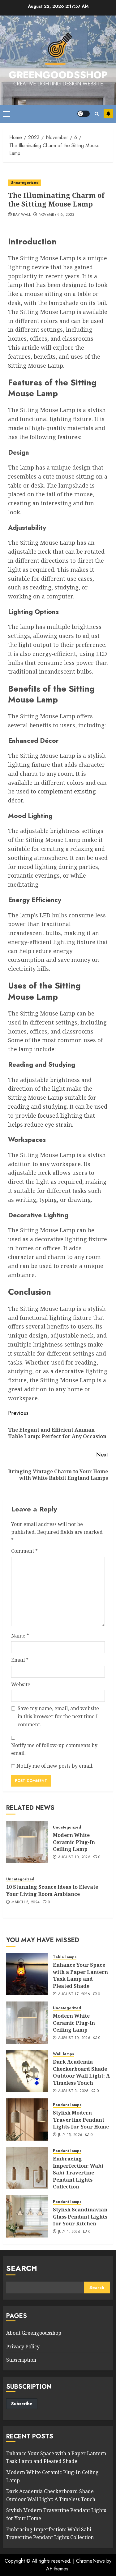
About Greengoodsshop (34, 2333)
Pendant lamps (67, 2105)
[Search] (97, 114)
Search (22, 2268)
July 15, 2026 (70, 2135)
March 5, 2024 (26, 1902)
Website (21, 1684)
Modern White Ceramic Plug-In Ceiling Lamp (74, 1842)
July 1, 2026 (69, 2232)
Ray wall (22, 215)
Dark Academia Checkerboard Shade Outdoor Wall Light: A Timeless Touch (81, 2072)
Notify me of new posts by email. (55, 1766)
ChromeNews (90, 2561)
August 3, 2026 (73, 2091)
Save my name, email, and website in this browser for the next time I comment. (58, 1716)
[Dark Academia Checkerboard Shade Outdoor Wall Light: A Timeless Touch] (27, 2071)
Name (20, 1636)
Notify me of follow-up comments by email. (54, 1749)
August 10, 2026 (74, 1857)
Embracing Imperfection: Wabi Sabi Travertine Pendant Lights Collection (78, 2173)
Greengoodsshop (58, 75)
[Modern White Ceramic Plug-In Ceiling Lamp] (27, 1842)
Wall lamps (63, 2054)
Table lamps (65, 1957)
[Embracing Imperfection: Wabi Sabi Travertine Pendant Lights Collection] (27, 2168)
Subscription (21, 2360)
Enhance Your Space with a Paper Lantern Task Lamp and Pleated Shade (80, 1975)
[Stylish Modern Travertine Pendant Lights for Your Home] (27, 2119)
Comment (24, 1551)
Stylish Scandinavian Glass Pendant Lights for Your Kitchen (80, 2217)
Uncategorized (25, 183)
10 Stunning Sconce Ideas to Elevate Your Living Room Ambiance (52, 1890)
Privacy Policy (23, 2347)
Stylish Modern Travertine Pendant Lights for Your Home (81, 2120)
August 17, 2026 (74, 1994)
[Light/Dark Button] (84, 114)
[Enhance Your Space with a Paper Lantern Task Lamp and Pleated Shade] (27, 1974)
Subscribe (108, 114)
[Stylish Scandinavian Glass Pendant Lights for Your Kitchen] (27, 2216)
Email (20, 1660)
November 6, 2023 (57, 215)
